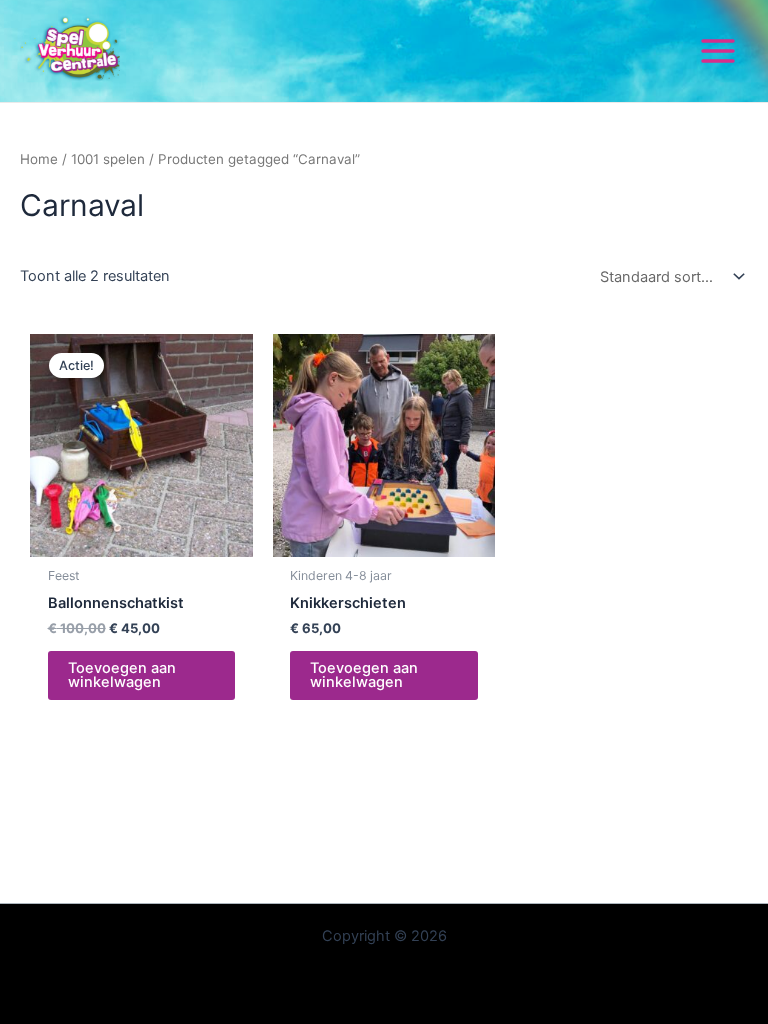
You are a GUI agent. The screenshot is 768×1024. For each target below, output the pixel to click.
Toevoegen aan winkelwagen (122, 675)
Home (39, 159)
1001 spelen (108, 159)
